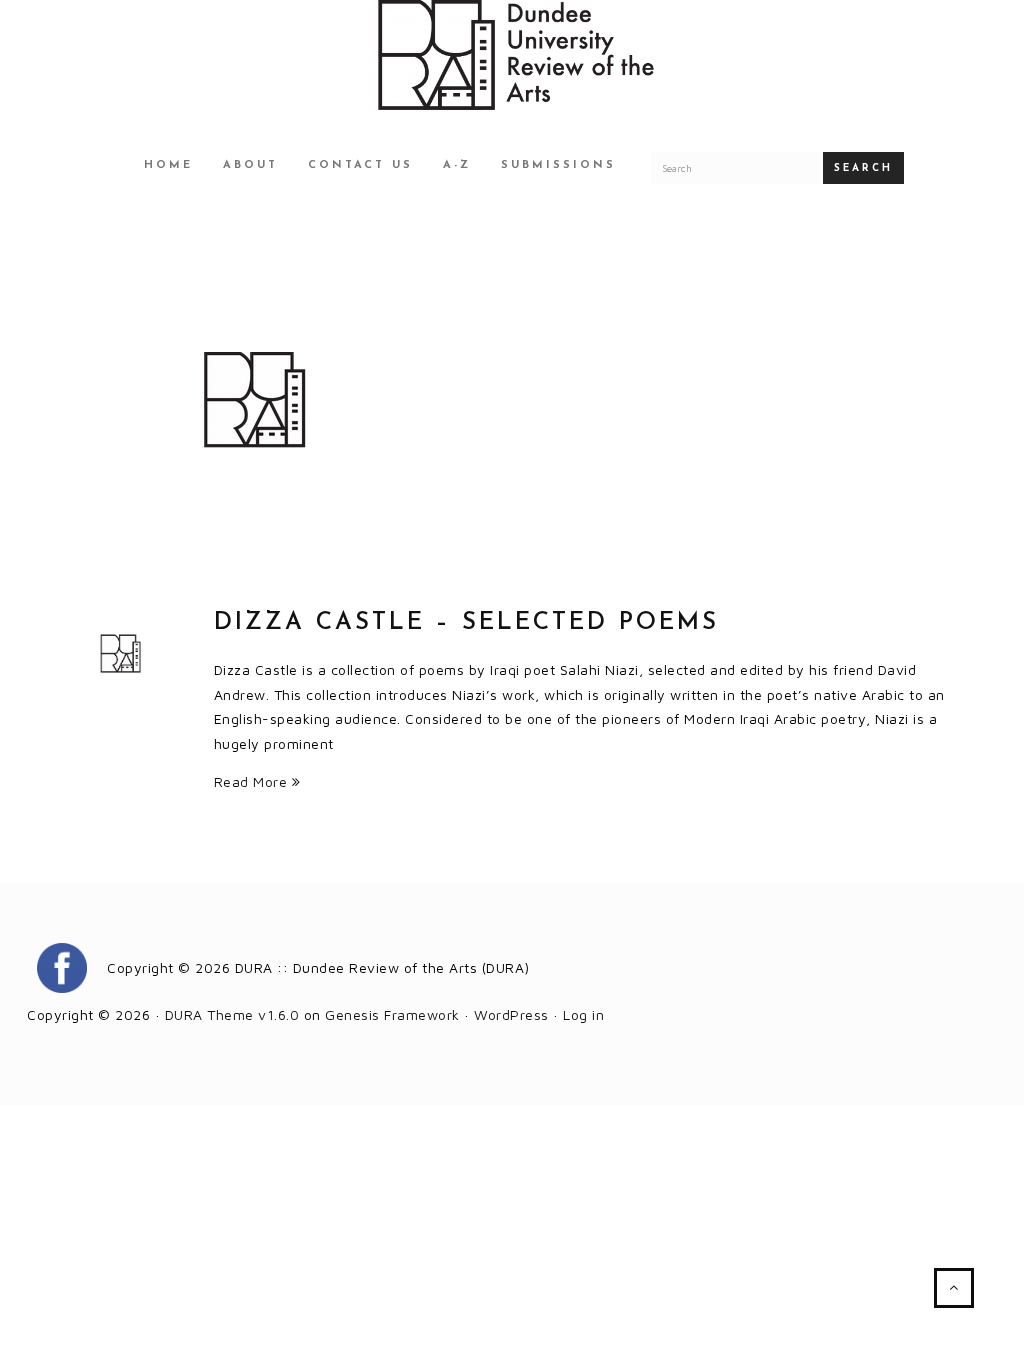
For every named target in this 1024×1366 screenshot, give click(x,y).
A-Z (457, 165)
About (250, 165)
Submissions (558, 165)
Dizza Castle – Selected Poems (466, 623)
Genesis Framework (392, 1014)
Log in (583, 1014)
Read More (253, 781)
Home (168, 165)
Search (863, 168)
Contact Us (360, 165)
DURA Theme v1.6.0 (232, 1014)
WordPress (511, 1014)
